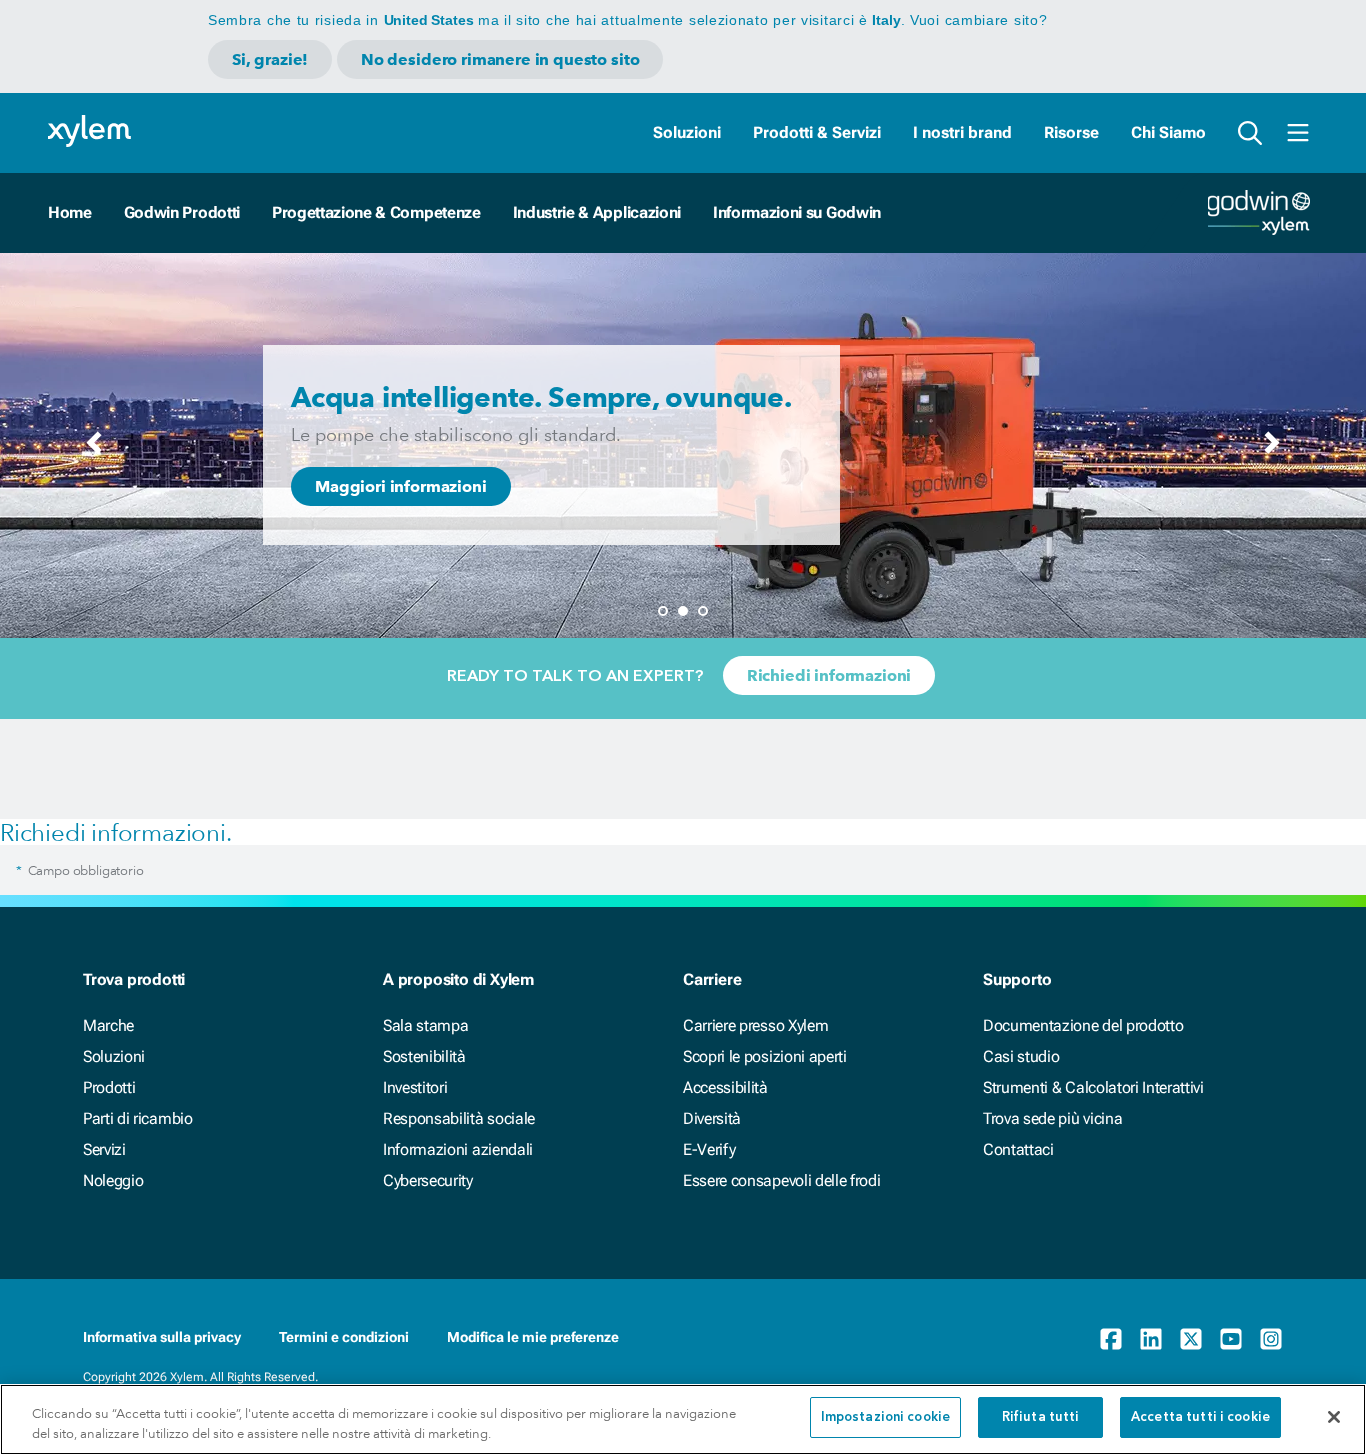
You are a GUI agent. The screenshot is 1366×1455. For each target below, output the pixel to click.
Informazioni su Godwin (797, 212)
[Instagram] (1271, 1339)
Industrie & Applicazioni (597, 212)
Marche (108, 1025)
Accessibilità (725, 1087)
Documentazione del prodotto (1083, 1025)
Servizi (104, 1149)
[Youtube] (1231, 1339)
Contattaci (1018, 1149)
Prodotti (109, 1087)
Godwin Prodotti (182, 212)
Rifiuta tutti (1041, 1417)
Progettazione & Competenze (376, 212)
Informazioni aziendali (458, 1149)
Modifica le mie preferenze (533, 1337)
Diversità (712, 1118)
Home (70, 212)
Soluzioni (687, 132)
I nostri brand (962, 132)
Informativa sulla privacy (162, 1337)
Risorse (1071, 132)
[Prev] (94, 449)
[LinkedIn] (1151, 1339)
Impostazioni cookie (885, 1417)
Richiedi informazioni (829, 675)
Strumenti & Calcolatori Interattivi (1093, 1087)
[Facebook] (1111, 1339)
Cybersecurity (428, 1180)
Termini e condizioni (344, 1337)
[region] (683, 1419)
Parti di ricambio (138, 1118)
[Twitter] (1191, 1339)
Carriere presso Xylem (755, 1025)
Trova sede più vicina (1052, 1118)
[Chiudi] (1334, 1417)
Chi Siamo (1168, 132)
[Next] (1272, 449)
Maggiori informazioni (401, 486)
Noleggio (113, 1180)
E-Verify (709, 1149)
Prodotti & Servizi (817, 132)
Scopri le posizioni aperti (765, 1056)
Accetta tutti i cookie (1200, 1417)
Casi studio (1021, 1056)
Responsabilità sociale (459, 1118)
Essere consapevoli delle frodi (781, 1180)
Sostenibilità (424, 1056)
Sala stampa (425, 1025)
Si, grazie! (270, 59)
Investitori (415, 1087)
